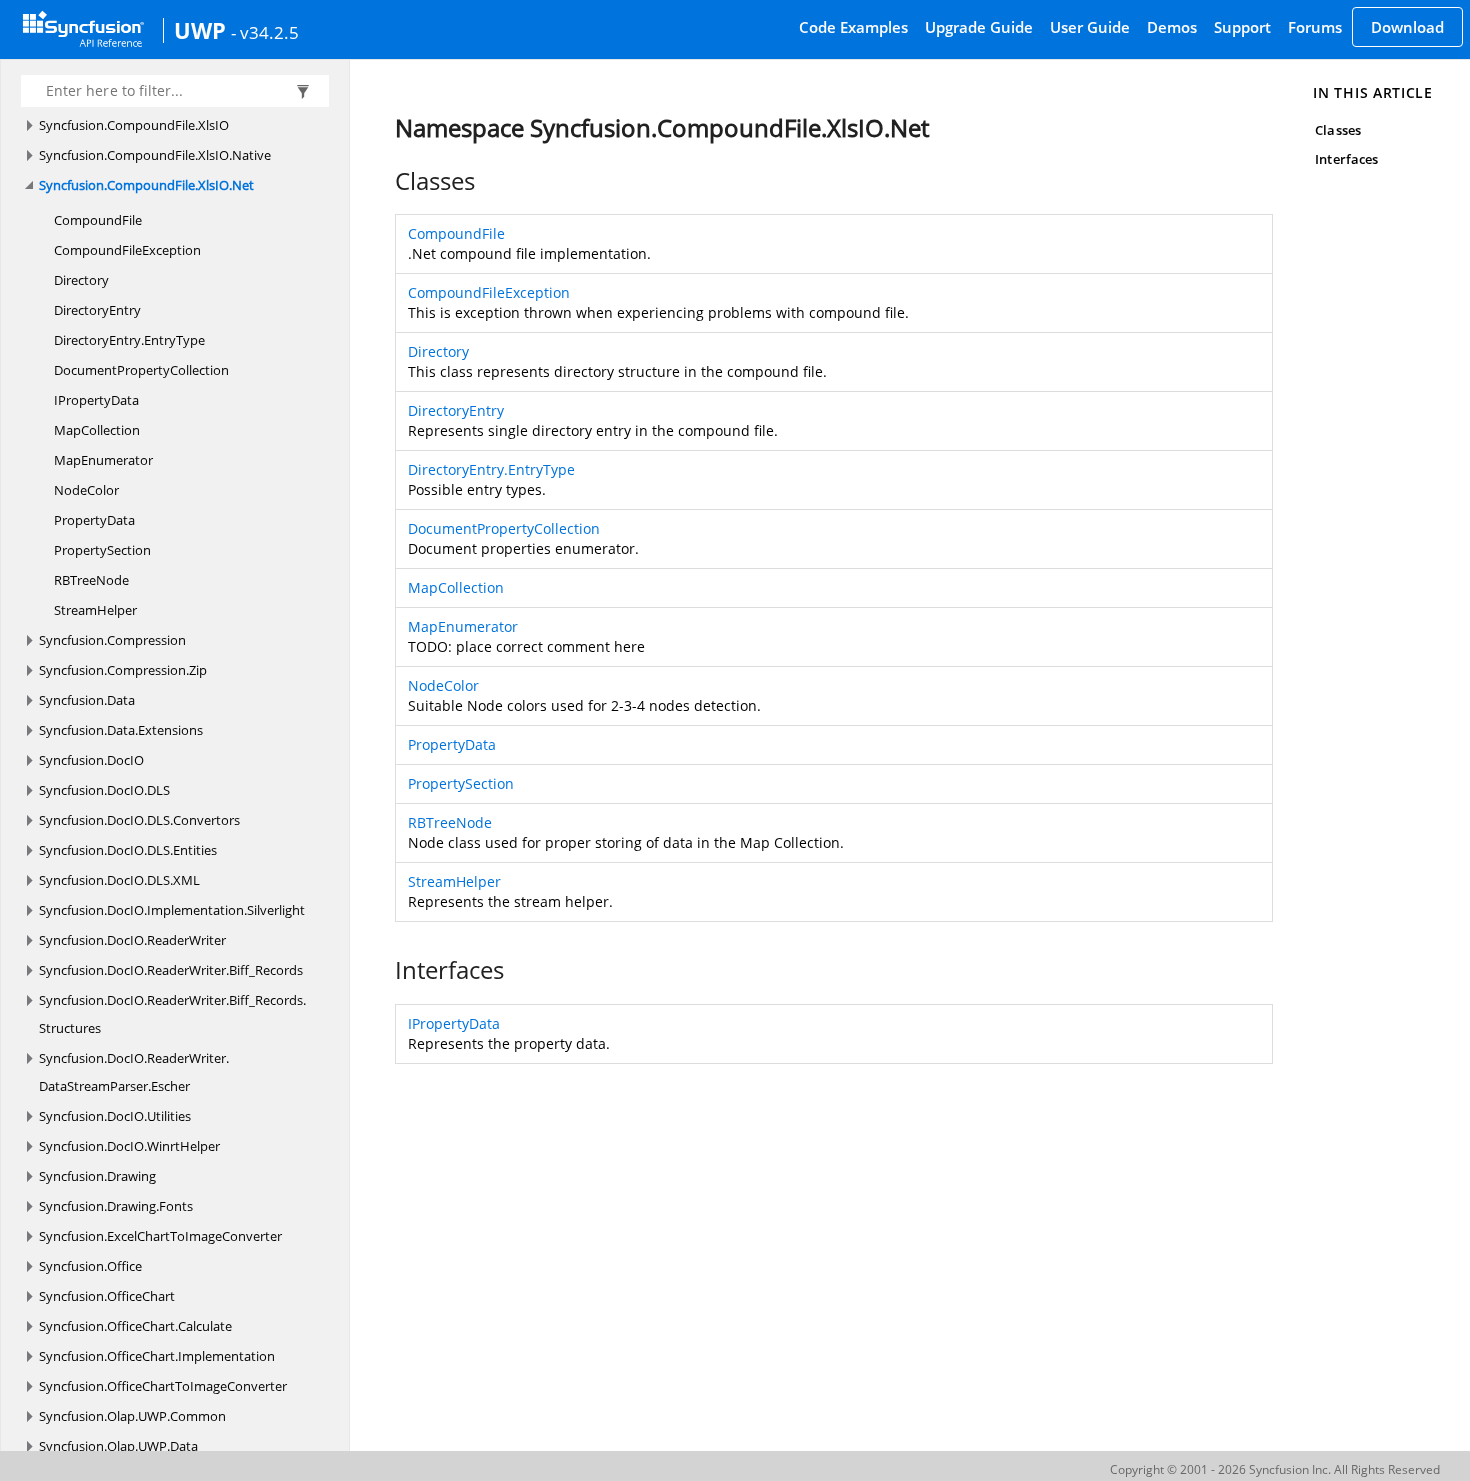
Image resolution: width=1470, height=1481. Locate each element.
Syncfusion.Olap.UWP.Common (132, 1416)
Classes (1337, 130)
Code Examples (853, 27)
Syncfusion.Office (90, 1266)
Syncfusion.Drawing (97, 1176)
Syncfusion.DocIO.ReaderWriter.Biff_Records (171, 970)
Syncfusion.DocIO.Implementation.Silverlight (172, 910)
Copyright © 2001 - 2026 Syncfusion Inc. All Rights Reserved (1275, 1469)
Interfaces (1346, 159)
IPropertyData (96, 400)
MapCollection (97, 430)
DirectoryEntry (97, 310)
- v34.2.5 (265, 32)
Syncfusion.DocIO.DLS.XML (119, 880)
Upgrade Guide (979, 27)
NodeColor (86, 490)
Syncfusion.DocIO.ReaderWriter (132, 940)
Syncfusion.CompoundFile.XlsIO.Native (155, 155)
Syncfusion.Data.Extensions (121, 730)
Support (1242, 27)
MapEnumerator (103, 460)
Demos (1172, 27)
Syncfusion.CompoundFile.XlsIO (134, 125)
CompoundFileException (127, 250)
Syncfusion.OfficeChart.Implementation (157, 1356)
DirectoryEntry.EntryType (129, 340)
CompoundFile (98, 220)
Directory (81, 280)
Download (1407, 27)
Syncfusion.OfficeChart (107, 1296)
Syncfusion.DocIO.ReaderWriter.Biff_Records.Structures (172, 1014)
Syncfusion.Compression (112, 640)
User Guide (1090, 27)
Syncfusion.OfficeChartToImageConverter (163, 1386)
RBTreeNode (91, 580)
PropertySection (102, 550)
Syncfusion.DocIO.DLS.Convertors (139, 820)
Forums (1315, 27)
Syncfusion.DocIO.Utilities (115, 1116)
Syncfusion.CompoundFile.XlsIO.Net (146, 185)
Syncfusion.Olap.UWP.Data (118, 1446)
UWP (200, 30)
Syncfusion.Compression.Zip (123, 670)
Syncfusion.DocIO (91, 760)
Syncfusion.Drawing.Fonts (116, 1206)
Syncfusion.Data (87, 700)
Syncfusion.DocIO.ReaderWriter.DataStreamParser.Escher (134, 1072)
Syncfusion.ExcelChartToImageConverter (160, 1236)
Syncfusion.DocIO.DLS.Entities (128, 850)
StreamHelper (95, 610)
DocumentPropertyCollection (141, 370)
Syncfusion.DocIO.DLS (104, 790)
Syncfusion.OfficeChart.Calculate (135, 1326)
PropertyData (94, 520)
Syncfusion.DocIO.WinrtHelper (129, 1146)
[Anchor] (384, 181)
